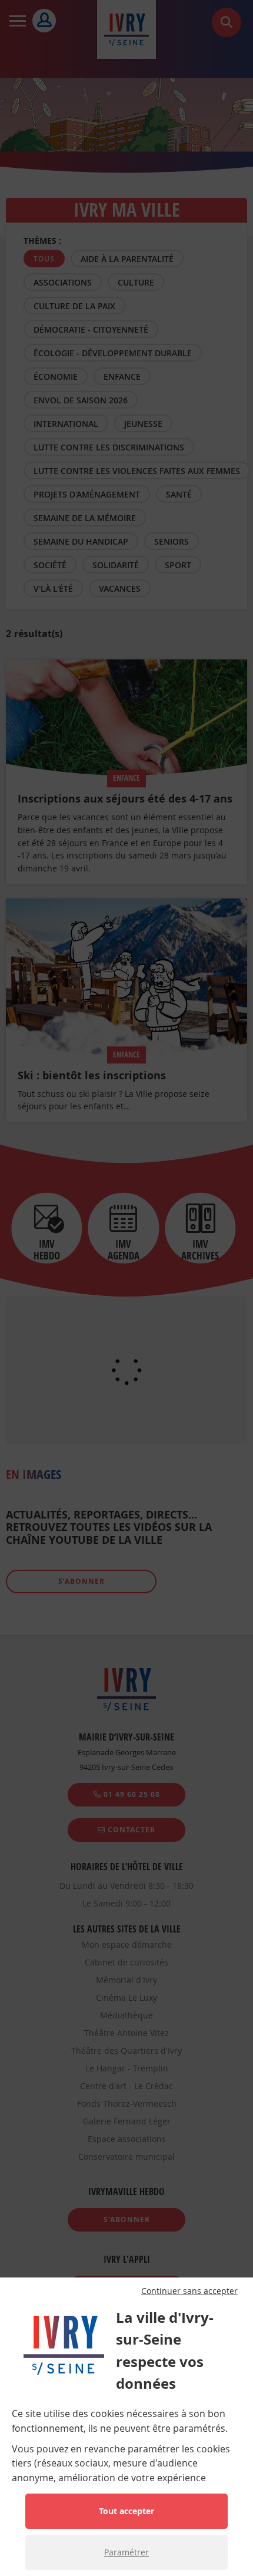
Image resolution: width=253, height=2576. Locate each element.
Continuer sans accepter (189, 2291)
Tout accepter (126, 2511)
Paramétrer (126, 2552)
